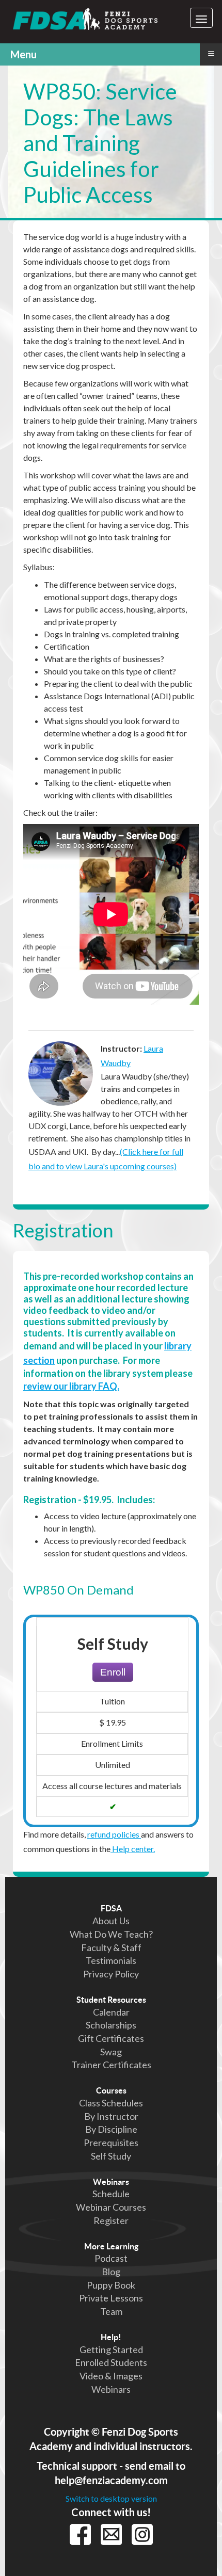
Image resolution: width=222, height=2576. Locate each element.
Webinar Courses (111, 2207)
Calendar (111, 2012)
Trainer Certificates (111, 2065)
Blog (111, 2272)
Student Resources (111, 2000)
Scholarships (111, 2025)
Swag (111, 2052)
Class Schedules (111, 2103)
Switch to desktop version (111, 2498)
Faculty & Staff (111, 1947)
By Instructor (111, 2116)
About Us (111, 1921)
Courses (111, 2090)
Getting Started (111, 2349)
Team (111, 2311)
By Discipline (111, 2129)
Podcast (111, 2258)
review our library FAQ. (71, 1386)
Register (111, 2220)
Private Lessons (111, 2298)
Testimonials (111, 1960)
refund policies (114, 1834)
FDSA (111, 1908)
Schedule (111, 2194)
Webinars (111, 2182)
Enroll (113, 1672)
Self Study (111, 2156)
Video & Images (111, 2376)
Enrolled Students (111, 2362)
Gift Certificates (111, 2038)
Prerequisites (111, 2143)
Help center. (133, 1849)
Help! (111, 2337)
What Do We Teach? (111, 1934)
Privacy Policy (111, 1974)
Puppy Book (111, 2285)
